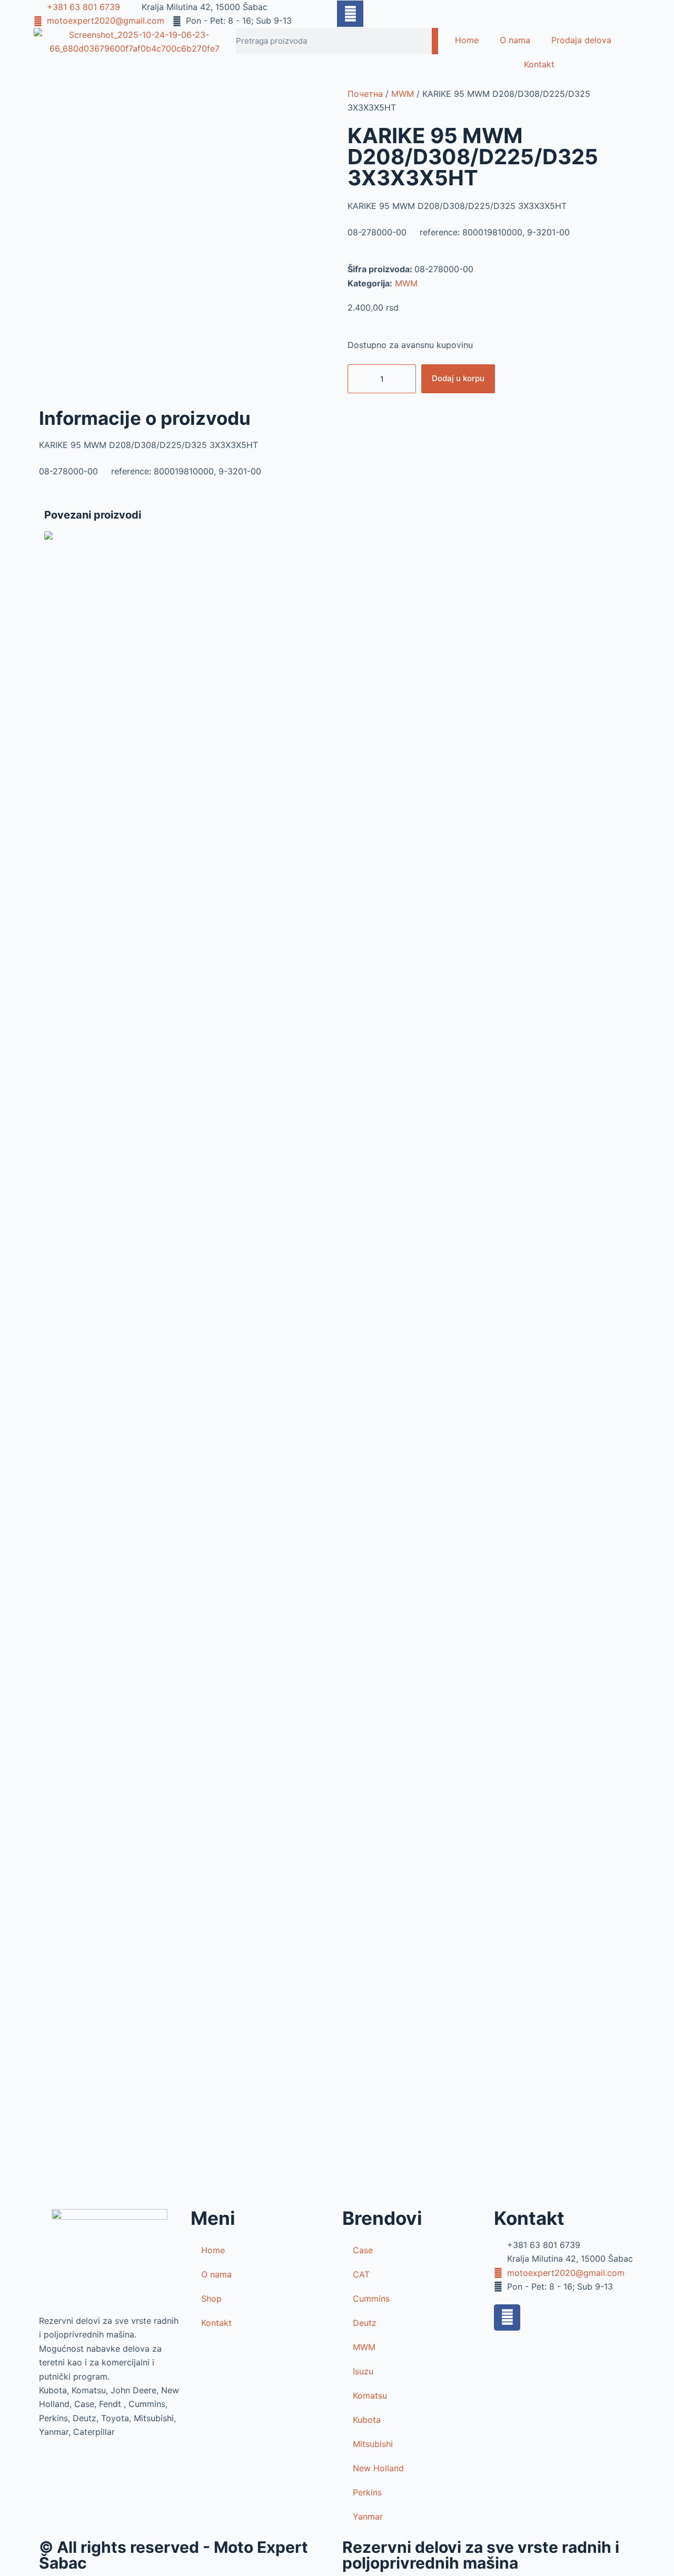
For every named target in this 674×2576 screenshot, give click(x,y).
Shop (211, 2299)
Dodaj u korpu (458, 378)
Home (467, 40)
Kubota (367, 2420)
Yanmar (368, 2517)
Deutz (365, 2323)
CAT (361, 2274)
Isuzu (363, 2371)
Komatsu (370, 2395)
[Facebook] (507, 2318)
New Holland (378, 2468)
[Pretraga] (435, 41)
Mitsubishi (373, 2444)
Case (363, 2250)
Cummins (371, 2299)
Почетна (365, 94)
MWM (403, 94)
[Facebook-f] (350, 14)
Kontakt (539, 64)
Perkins (367, 2492)
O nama (515, 40)
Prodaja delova (581, 40)
